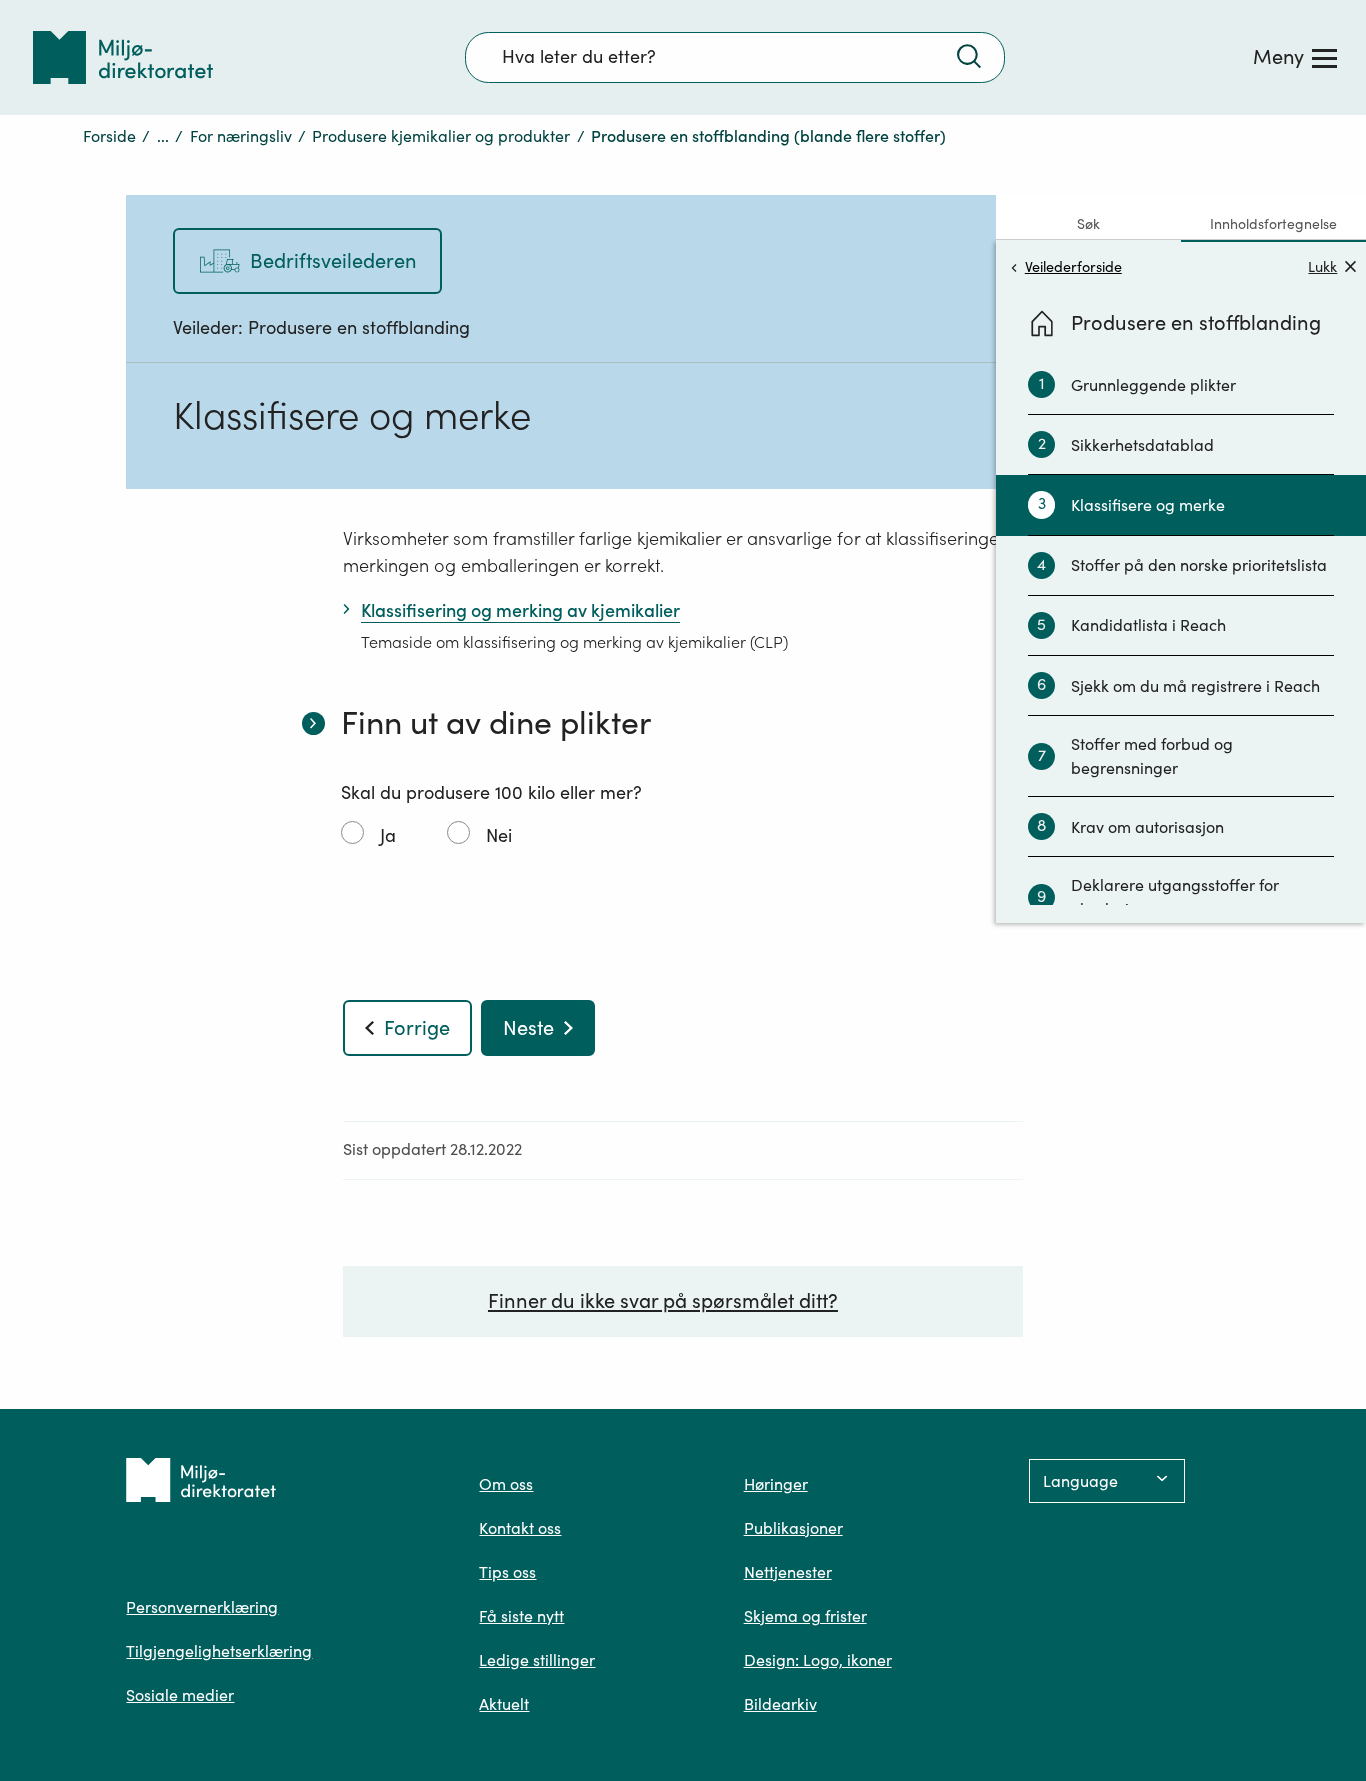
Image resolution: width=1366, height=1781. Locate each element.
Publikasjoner (793, 1528)
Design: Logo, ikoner (818, 1660)
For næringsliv (241, 136)
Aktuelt (504, 1704)
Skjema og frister (805, 1616)
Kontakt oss (520, 1528)
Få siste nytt (521, 1616)
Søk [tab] (1088, 224)
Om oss (506, 1484)
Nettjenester (788, 1572)
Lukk (1322, 266)
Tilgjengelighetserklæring (219, 1651)
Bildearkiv (780, 1704)
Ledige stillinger (537, 1660)
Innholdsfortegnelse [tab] (1273, 224)
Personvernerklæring (202, 1607)
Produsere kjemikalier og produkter (441, 136)
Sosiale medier (180, 1695)
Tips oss (507, 1572)
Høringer (776, 1484)
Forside (109, 136)
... (163, 136)
